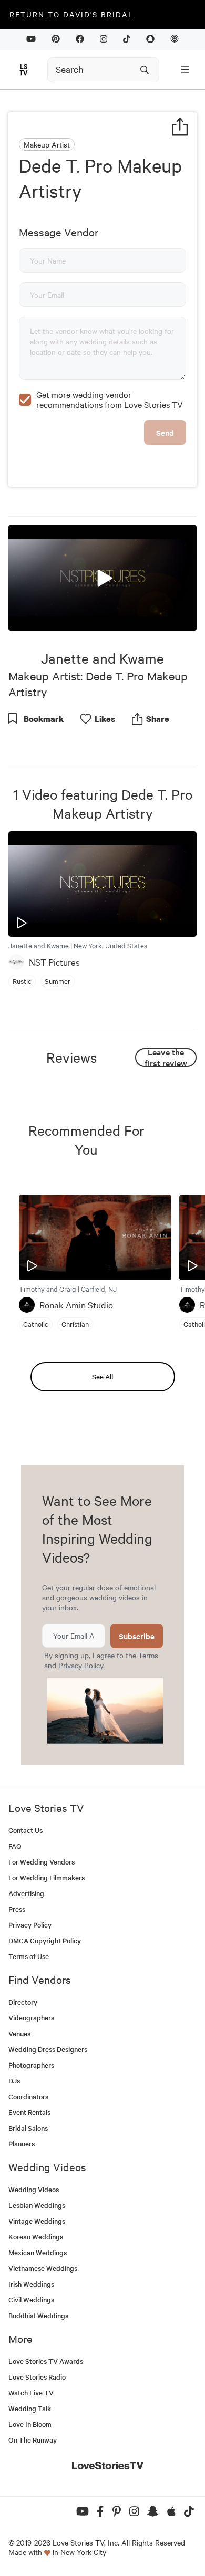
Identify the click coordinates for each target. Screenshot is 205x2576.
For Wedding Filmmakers (47, 1877)
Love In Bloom (30, 2424)
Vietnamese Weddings (43, 2268)
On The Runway (33, 2440)
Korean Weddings (36, 2237)
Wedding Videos (34, 2189)
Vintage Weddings (37, 2221)
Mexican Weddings (38, 2252)
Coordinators (28, 2096)
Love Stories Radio (37, 2377)
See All (102, 1376)
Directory (23, 2002)
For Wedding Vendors (42, 1862)
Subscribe (137, 1636)
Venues (19, 2033)
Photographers (31, 2065)
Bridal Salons (28, 2128)
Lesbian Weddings (37, 2205)
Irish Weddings (31, 2284)
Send (165, 432)
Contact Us (25, 1830)
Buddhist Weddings (38, 2315)
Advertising (26, 1893)
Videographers (31, 2018)
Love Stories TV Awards (46, 2361)
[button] (102, 577)
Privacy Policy (81, 1665)
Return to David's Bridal (71, 14)
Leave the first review (166, 1057)
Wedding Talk (30, 2408)
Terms (148, 1655)
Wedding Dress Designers (48, 2049)
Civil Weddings (31, 2300)
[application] (102, 578)
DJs (14, 2081)
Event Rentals (29, 2112)
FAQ (15, 1846)
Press (17, 1909)
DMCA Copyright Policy (45, 1940)
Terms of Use (29, 1956)
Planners (22, 2144)
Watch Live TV (31, 2392)
